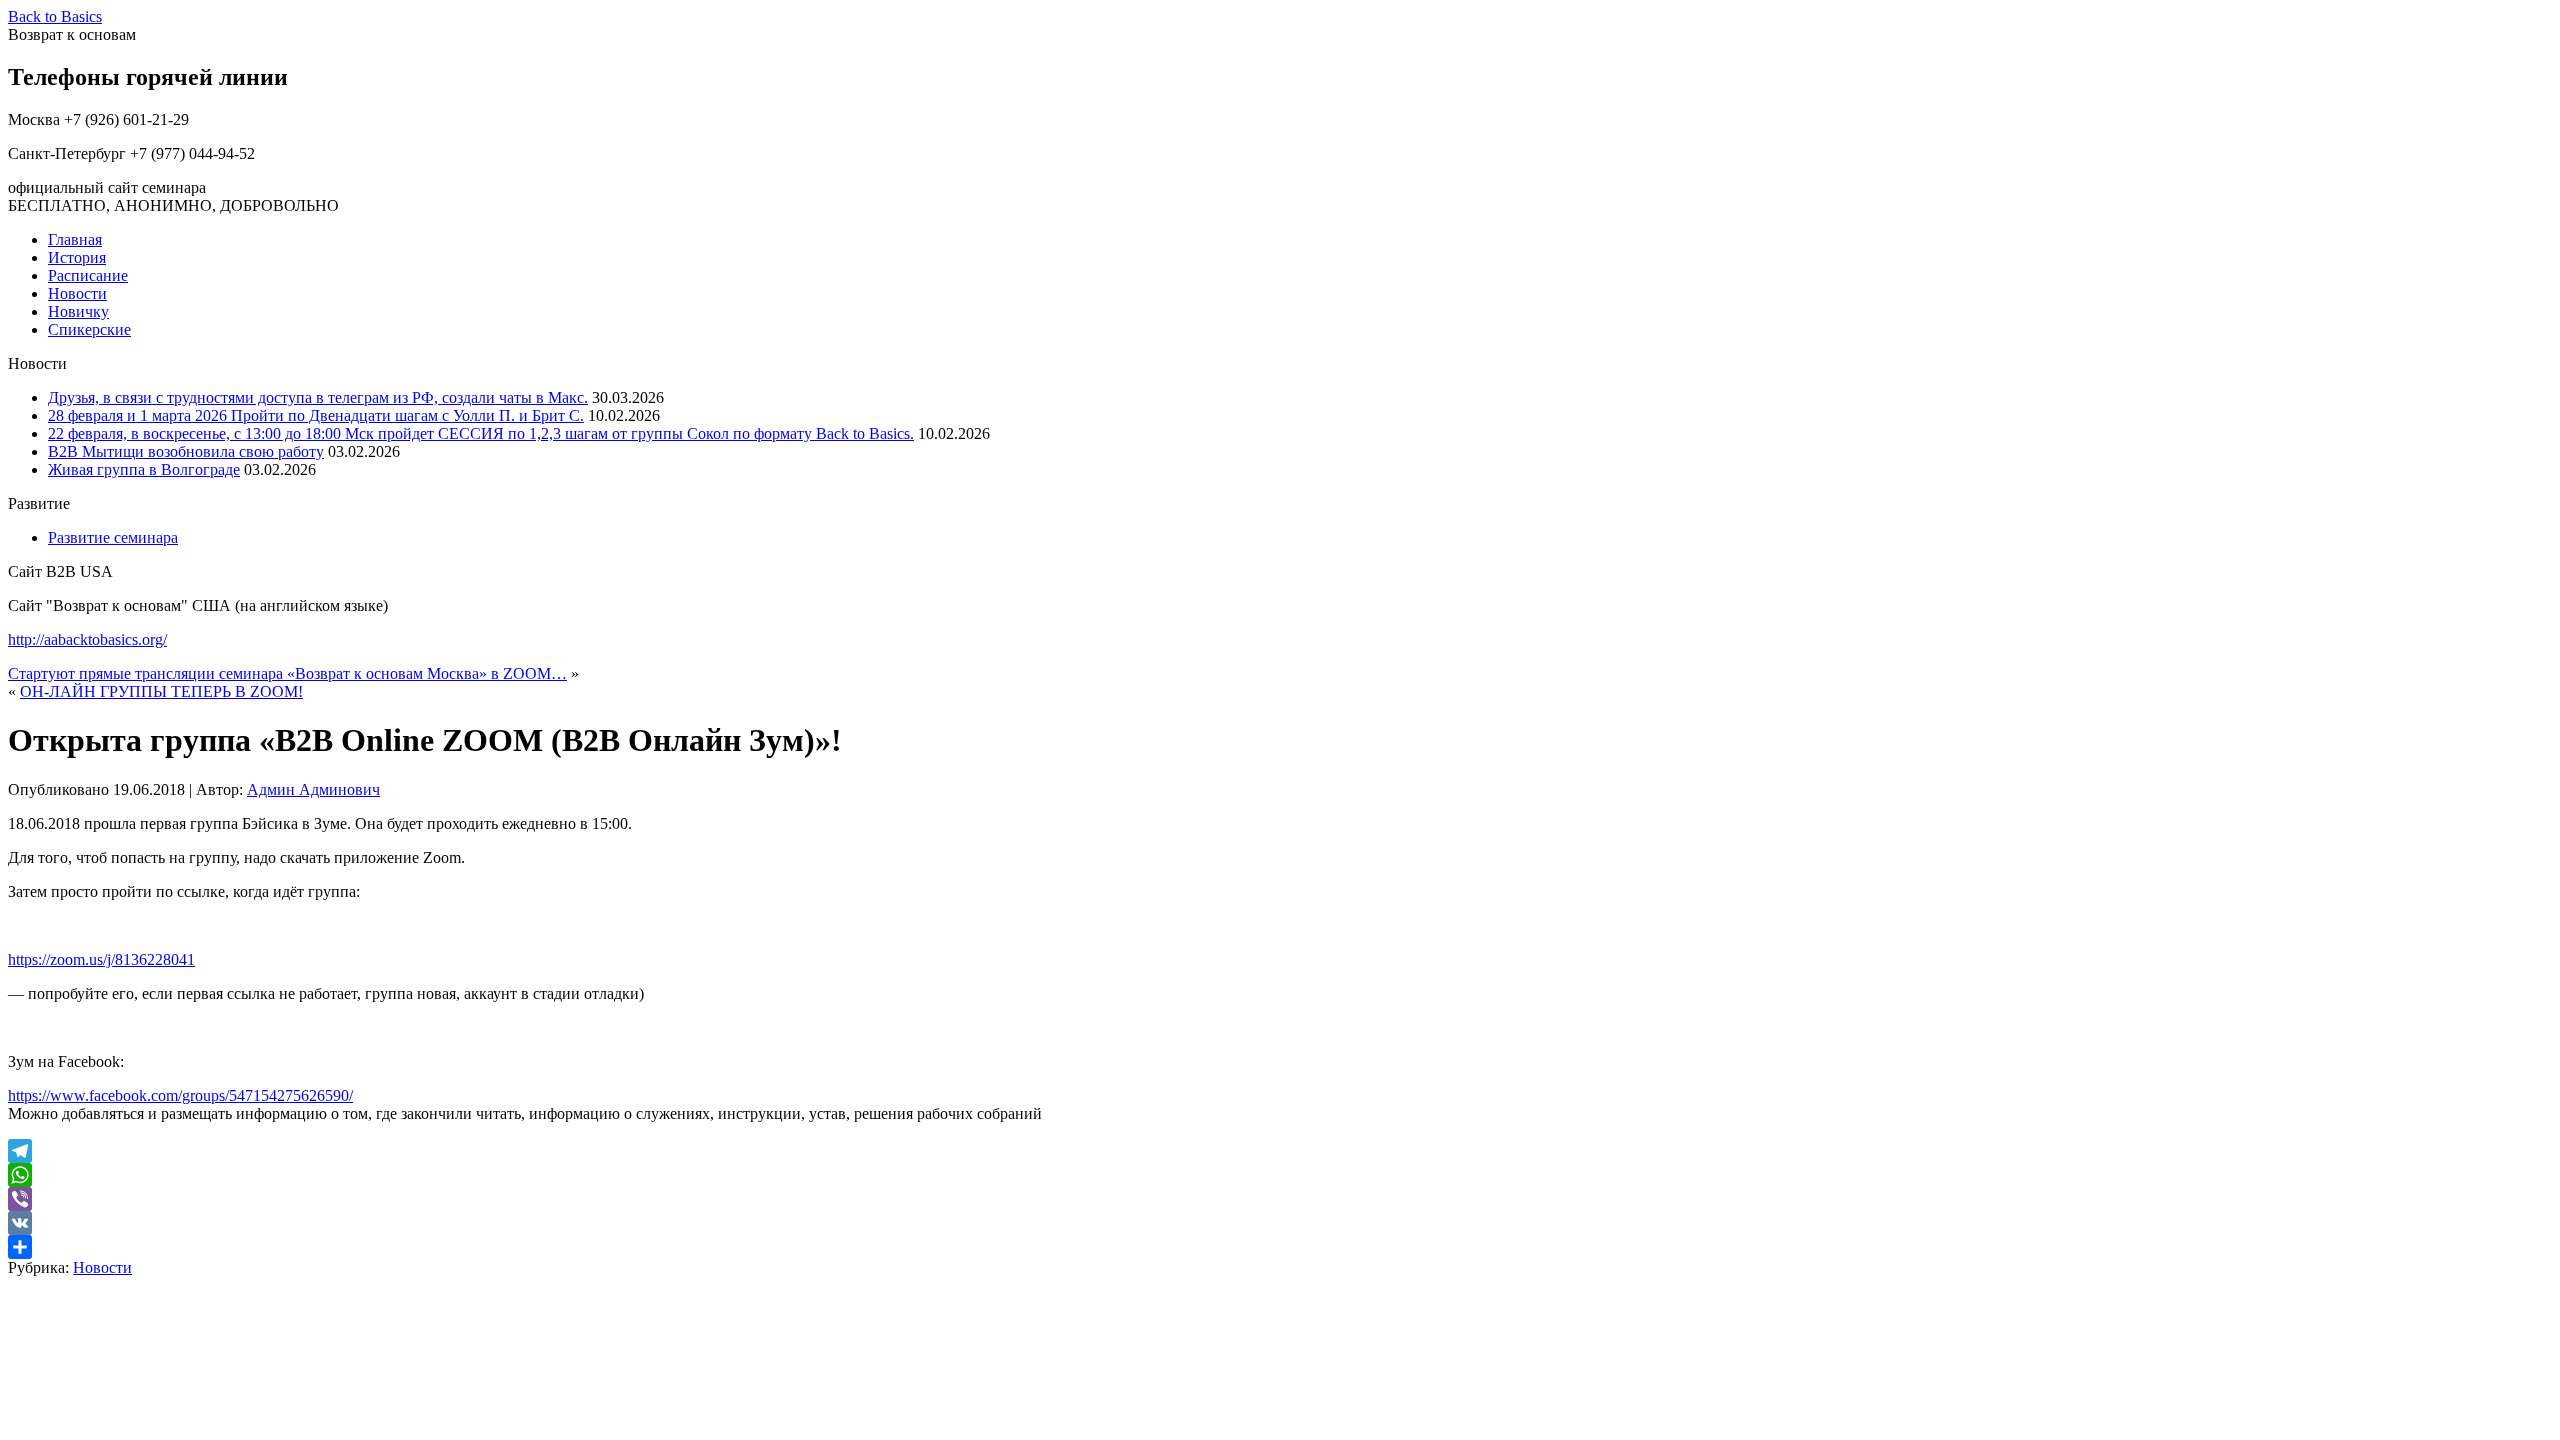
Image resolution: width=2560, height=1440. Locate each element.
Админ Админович (313, 789)
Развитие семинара (113, 537)
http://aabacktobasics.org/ (87, 639)
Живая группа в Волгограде (144, 469)
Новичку (78, 311)
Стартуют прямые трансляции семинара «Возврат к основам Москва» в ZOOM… (287, 673)
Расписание (88, 275)
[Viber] (1280, 1199)
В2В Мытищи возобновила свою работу (186, 451)
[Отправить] (1280, 1247)
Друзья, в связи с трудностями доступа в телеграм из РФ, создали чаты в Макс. (318, 397)
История (77, 257)
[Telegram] (1280, 1151)
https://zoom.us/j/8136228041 (101, 959)
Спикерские (89, 329)
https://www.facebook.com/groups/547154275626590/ (180, 1095)
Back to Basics (55, 16)
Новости (77, 293)
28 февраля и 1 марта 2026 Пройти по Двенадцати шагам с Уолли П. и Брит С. (316, 415)
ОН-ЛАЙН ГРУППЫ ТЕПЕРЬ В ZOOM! (161, 691)
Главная (75, 239)
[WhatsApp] (1280, 1175)
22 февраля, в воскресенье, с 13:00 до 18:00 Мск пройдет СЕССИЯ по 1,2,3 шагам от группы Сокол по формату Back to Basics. (481, 433)
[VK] (1280, 1223)
